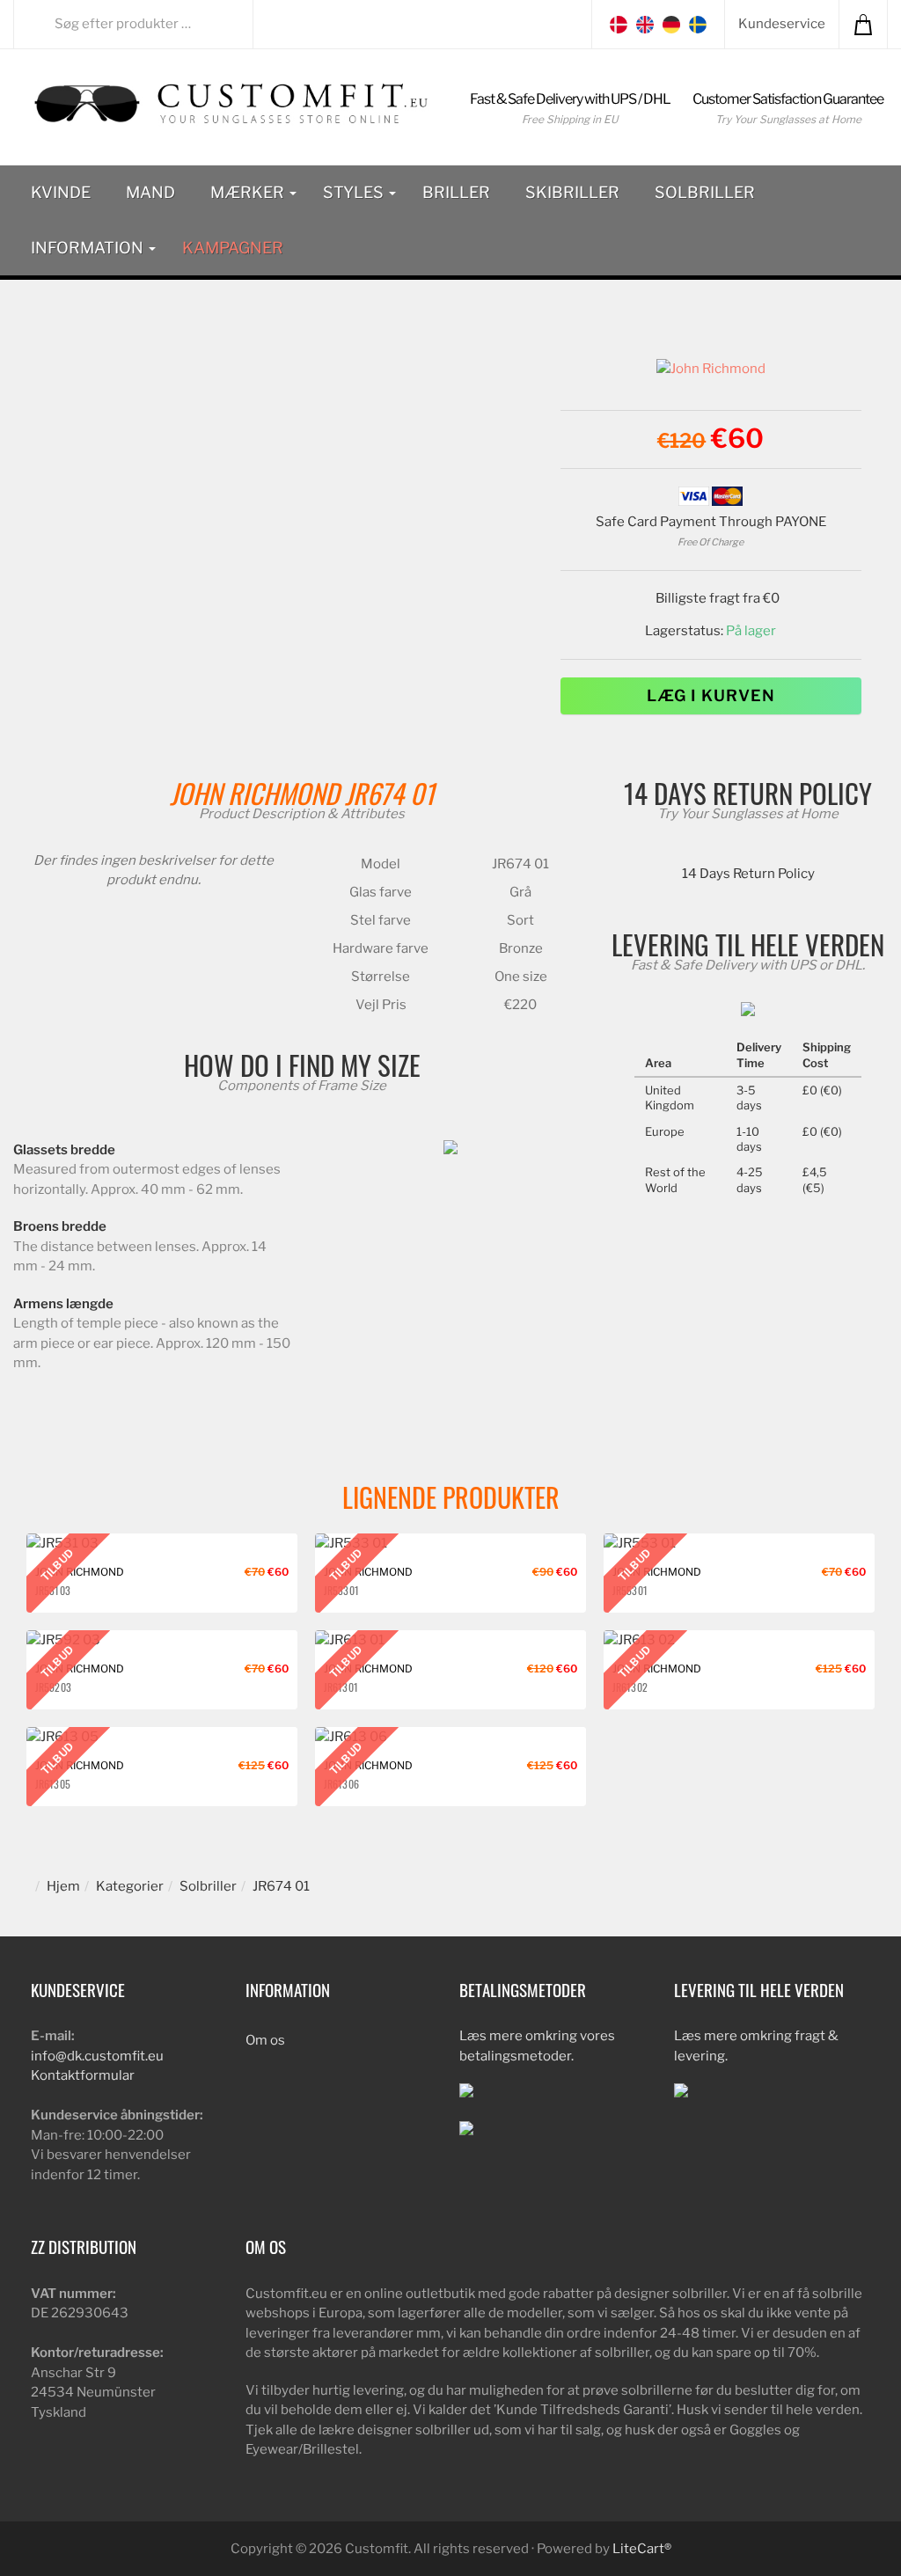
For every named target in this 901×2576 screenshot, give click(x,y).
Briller (456, 192)
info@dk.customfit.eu (97, 2056)
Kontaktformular (83, 2075)
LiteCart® (642, 2549)
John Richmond (254, 793)
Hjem (63, 1886)
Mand (150, 192)
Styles (355, 192)
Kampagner (233, 248)
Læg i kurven (711, 695)
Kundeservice (782, 24)
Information (89, 248)
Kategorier (130, 1886)
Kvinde (61, 192)
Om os (265, 2040)
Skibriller (572, 192)
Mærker (249, 192)
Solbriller (705, 192)
